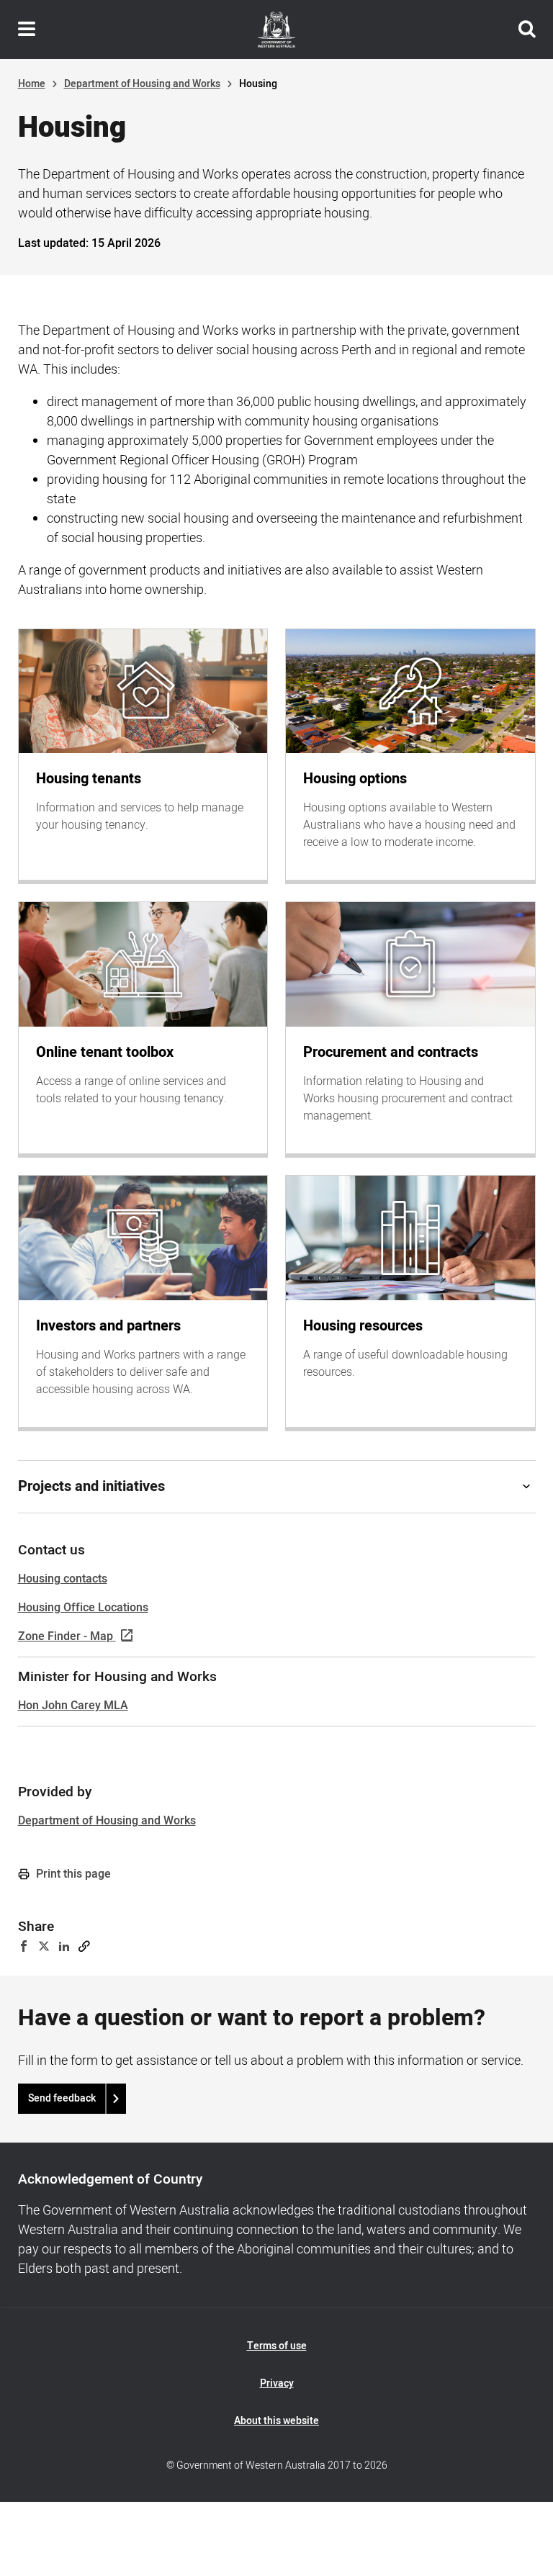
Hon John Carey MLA (73, 1706)
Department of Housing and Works (142, 84)
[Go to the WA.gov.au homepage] (276, 30)
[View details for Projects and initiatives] (526, 1487)
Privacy (277, 2383)
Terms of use (277, 2346)
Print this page (72, 1874)
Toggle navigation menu (27, 30)
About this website (276, 2421)
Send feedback (62, 2098)
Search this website (527, 30)
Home (32, 84)
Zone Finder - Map (66, 1636)
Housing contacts (63, 1579)
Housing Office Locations (83, 1608)
